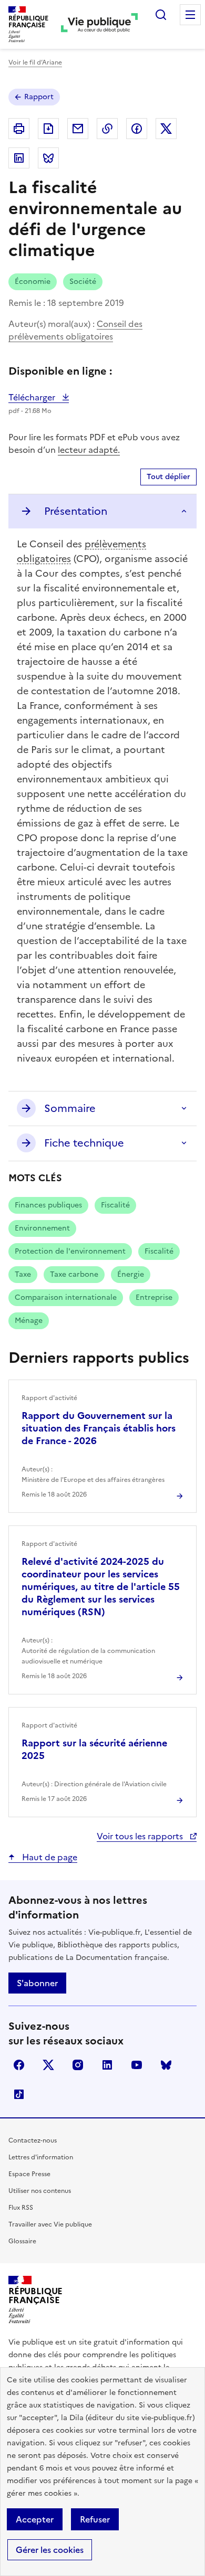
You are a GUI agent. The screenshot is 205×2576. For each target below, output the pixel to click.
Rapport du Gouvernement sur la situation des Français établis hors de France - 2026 (99, 1428)
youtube (137, 2065)
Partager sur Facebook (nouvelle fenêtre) (137, 129)
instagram (78, 2065)
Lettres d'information (41, 2157)
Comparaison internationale (66, 1297)
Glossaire (22, 2241)
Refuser (95, 2519)
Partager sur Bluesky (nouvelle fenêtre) (48, 158)
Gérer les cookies (50, 2550)
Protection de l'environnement (70, 1251)
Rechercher (161, 15)
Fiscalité (115, 1205)
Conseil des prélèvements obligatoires (75, 330)
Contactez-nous (33, 2140)
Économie (33, 282)
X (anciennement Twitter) (48, 2065)
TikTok (19, 2094)
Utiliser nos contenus (40, 2191)
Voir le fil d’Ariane (35, 62)
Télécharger (39, 397)
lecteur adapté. (89, 450)
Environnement (42, 1228)
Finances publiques (48, 1205)
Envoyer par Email (78, 129)
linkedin (107, 2065)
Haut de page (49, 1857)
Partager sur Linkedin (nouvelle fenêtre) (19, 158)
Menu (190, 15)
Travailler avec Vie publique (50, 2224)
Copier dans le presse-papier (107, 129)
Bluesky (166, 2065)
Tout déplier (168, 477)
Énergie (131, 1274)
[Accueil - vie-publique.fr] (99, 24)
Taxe (23, 1274)
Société (83, 282)
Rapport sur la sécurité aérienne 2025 (94, 1749)
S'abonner (37, 1983)
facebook (19, 2065)
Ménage (29, 1321)
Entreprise (154, 1297)
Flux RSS (21, 2208)
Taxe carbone (74, 1274)
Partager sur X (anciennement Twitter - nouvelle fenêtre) (166, 129)
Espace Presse (29, 2174)
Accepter (35, 2519)
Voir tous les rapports (141, 1836)
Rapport (39, 97)
